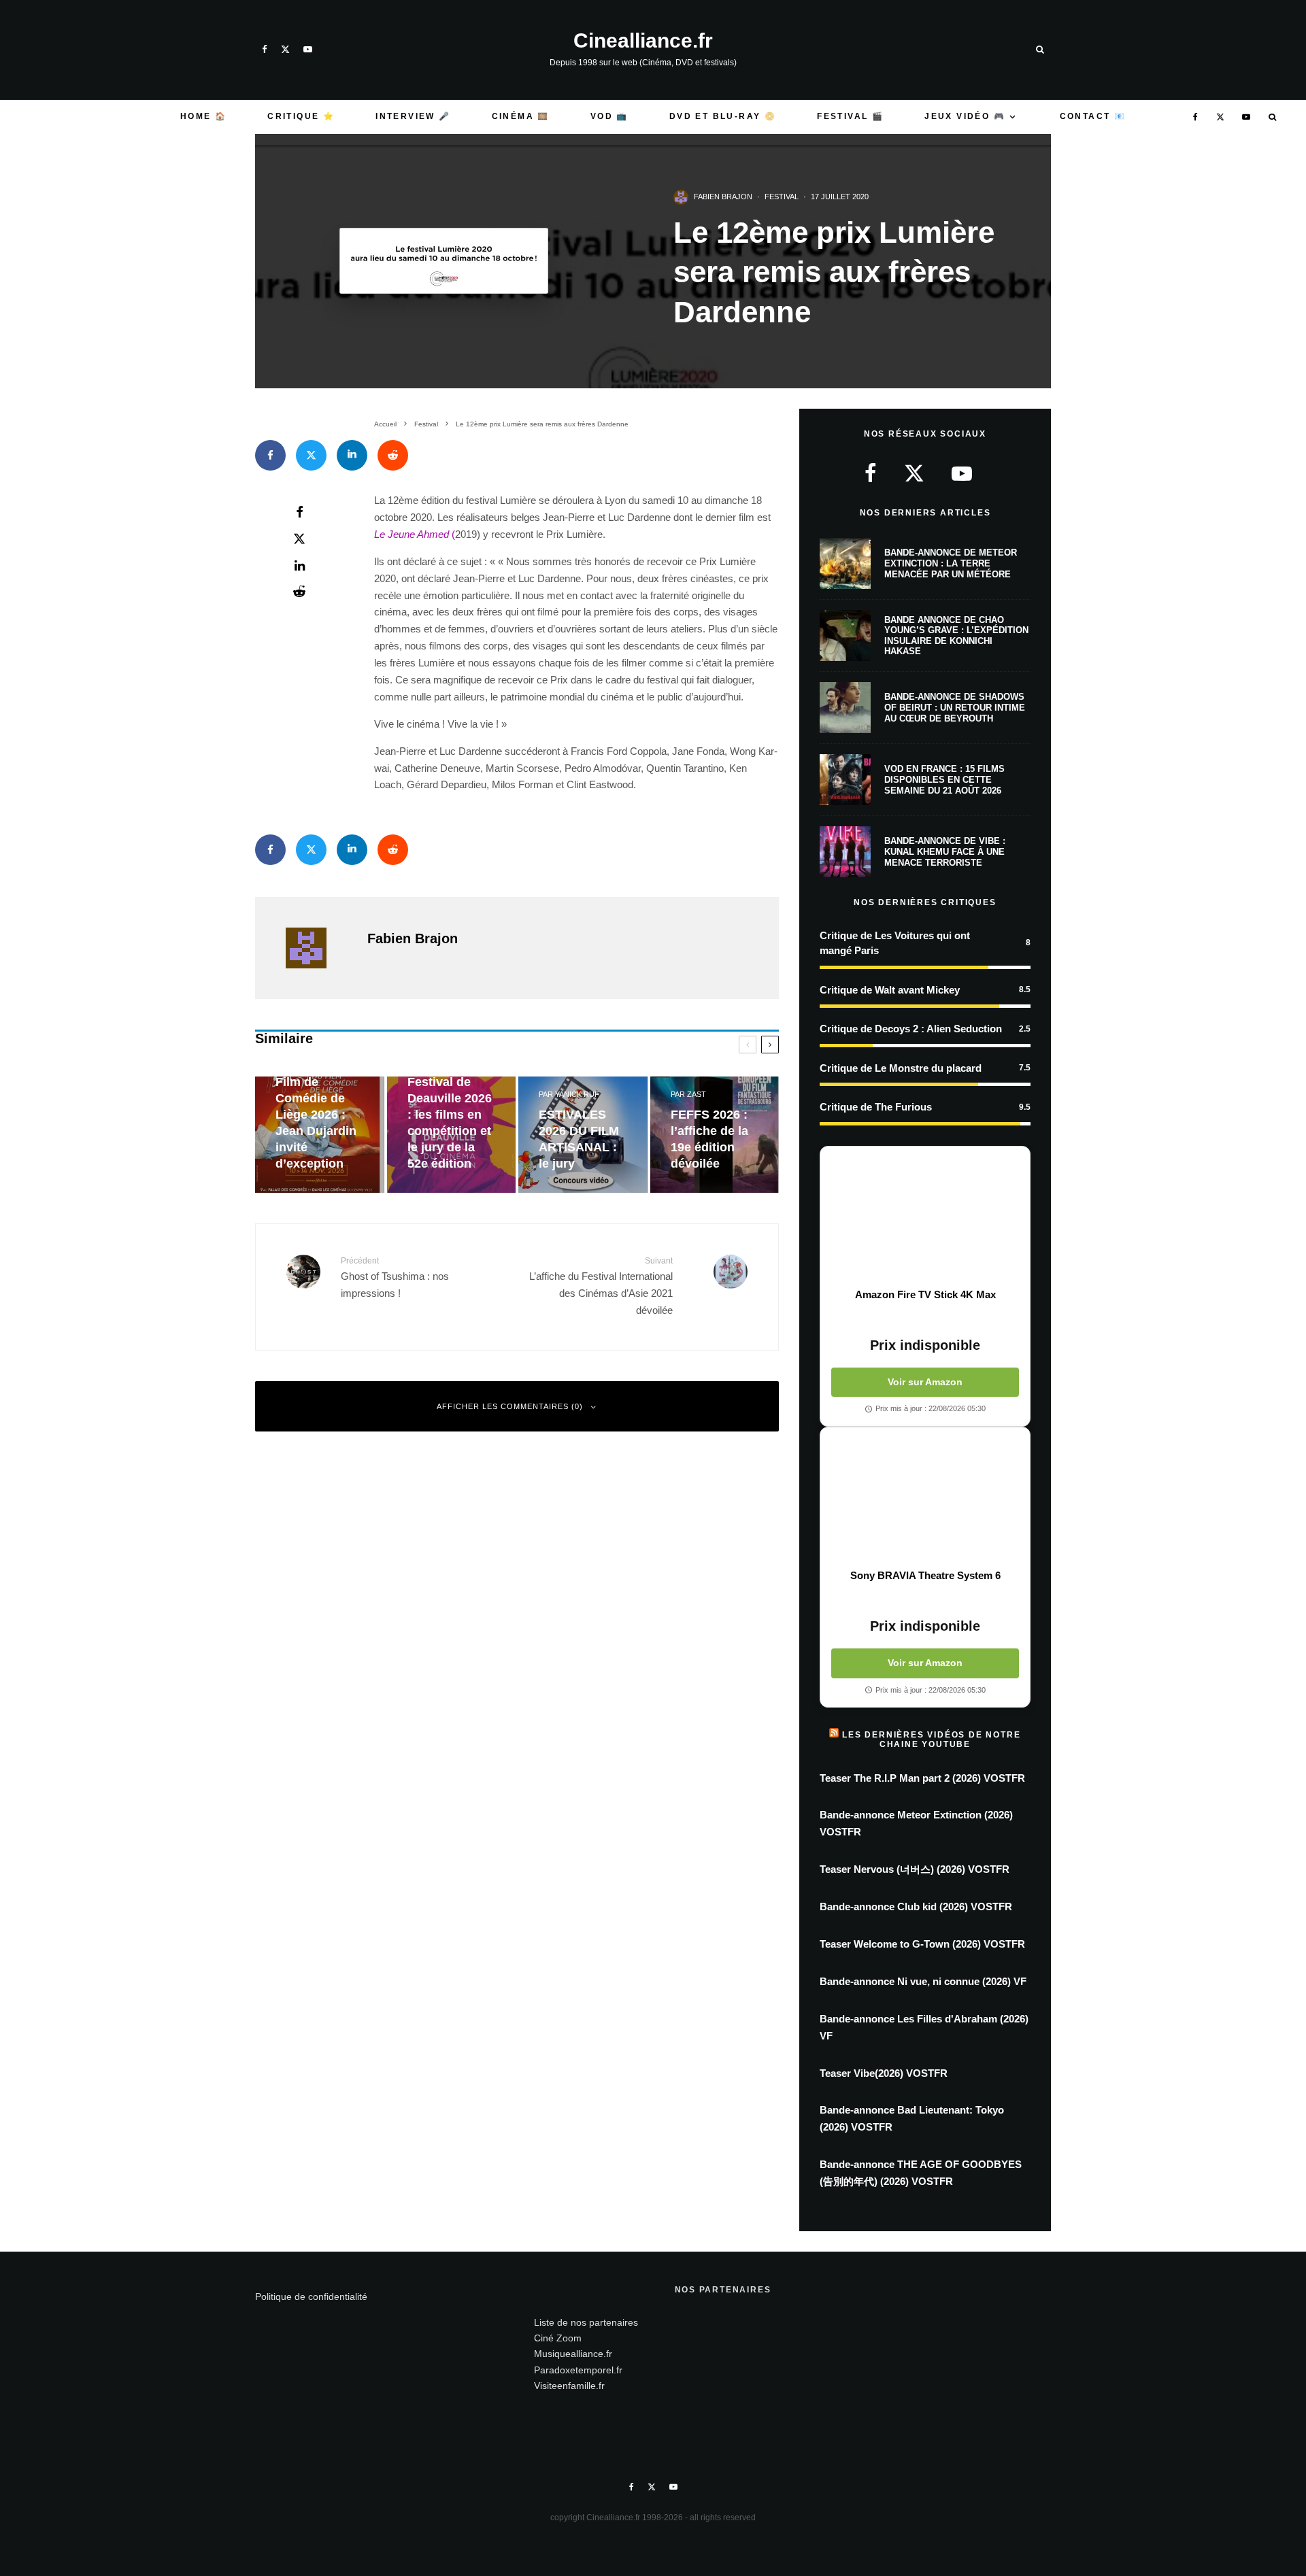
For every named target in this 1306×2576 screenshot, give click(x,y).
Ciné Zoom (558, 2338)
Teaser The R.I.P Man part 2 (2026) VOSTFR (922, 1778)
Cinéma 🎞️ (521, 116)
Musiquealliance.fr (573, 2354)
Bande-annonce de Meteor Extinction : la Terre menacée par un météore (951, 563)
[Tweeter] (311, 455)
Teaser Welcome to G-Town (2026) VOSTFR (922, 1944)
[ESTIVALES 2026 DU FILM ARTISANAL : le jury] (583, 1135)
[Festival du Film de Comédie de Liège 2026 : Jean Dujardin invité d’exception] (320, 1135)
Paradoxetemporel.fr (578, 2370)
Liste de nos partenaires (586, 2322)
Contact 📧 (1093, 116)
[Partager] (270, 455)
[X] (285, 49)
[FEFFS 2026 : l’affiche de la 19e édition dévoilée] (715, 1135)
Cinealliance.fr (643, 41)
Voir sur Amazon (925, 1382)
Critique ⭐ (301, 116)
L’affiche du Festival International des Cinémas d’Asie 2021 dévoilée (601, 1286)
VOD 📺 (609, 116)
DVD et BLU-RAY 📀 (723, 116)
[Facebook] (265, 49)
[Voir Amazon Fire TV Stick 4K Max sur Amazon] (925, 1217)
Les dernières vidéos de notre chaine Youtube (931, 1740)
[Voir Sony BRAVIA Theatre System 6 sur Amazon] (925, 1498)
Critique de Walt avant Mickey (890, 990)
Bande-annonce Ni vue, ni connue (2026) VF (923, 1981)
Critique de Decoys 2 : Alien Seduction (911, 1029)
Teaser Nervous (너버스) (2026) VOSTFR (915, 1869)
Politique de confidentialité (311, 2297)
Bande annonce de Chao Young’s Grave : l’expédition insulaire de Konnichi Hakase (956, 636)
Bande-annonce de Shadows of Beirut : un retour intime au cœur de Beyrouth (955, 707)
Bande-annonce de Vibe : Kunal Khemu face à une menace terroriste (945, 851)
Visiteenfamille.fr (569, 2386)
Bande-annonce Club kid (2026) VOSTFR (916, 1906)
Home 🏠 (203, 116)
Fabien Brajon (723, 197)
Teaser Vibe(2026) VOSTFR (884, 2073)
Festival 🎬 (850, 116)
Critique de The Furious (876, 1107)
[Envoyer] (393, 455)
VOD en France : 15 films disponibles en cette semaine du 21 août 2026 (944, 779)
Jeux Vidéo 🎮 (965, 116)
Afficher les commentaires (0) (510, 1406)
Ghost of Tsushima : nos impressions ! (395, 1277)
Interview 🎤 (413, 116)
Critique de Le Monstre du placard (901, 1068)
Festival (782, 197)
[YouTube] (308, 49)
